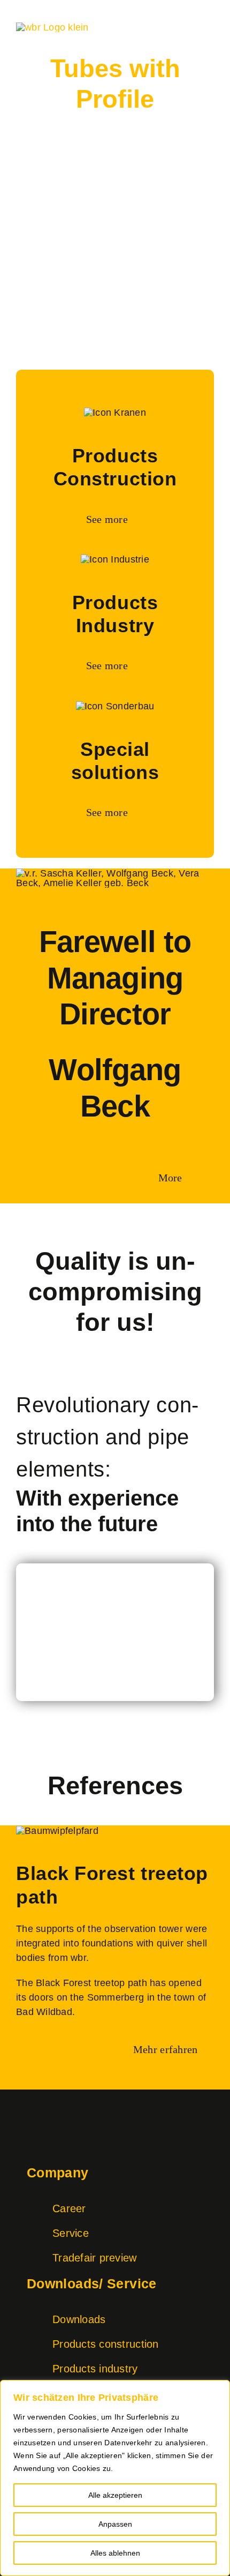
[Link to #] (115, 1604)
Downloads (79, 2319)
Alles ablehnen (115, 2553)
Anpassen (115, 2524)
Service (71, 2233)
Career (69, 2208)
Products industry (95, 2369)
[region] (115, 2478)
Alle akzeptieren (115, 2495)
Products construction (106, 2344)
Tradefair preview (95, 2258)
